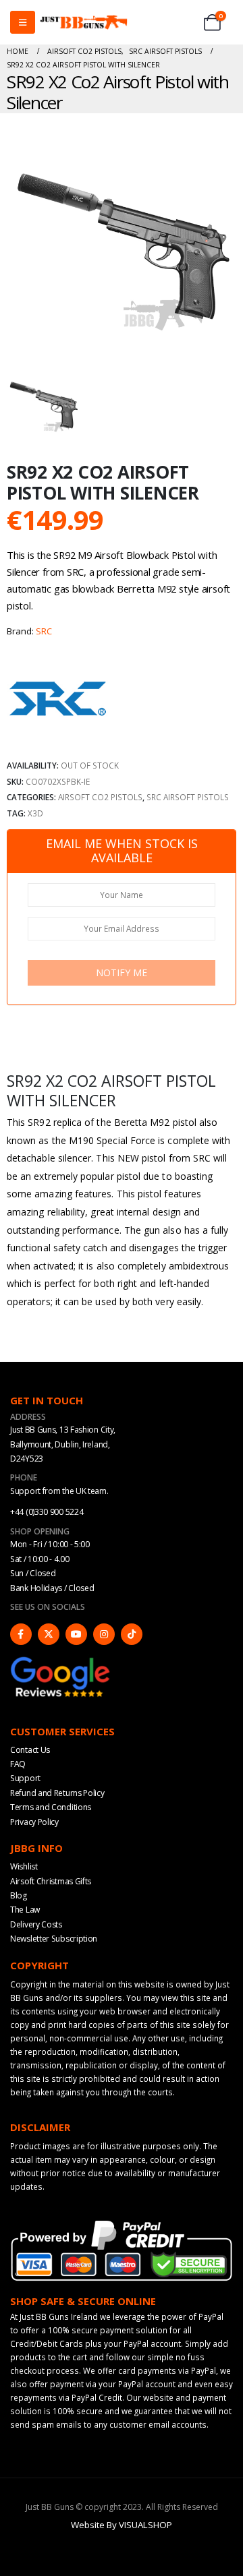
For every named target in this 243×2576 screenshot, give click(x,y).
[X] (49, 1634)
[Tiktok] (132, 1634)
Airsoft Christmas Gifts (51, 1881)
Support (25, 1778)
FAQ (18, 1764)
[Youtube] (76, 1634)
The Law (25, 1910)
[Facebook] (21, 1634)
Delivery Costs (36, 1924)
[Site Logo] (84, 23)
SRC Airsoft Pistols (188, 797)
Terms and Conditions (51, 1807)
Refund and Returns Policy (57, 1793)
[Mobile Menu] (23, 22)
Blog (19, 1895)
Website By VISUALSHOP (122, 2525)
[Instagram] (104, 1634)
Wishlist (24, 1866)
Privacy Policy (34, 1822)
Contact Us (30, 1750)
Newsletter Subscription (54, 1939)
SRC (44, 631)
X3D (35, 813)
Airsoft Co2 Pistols (100, 797)
